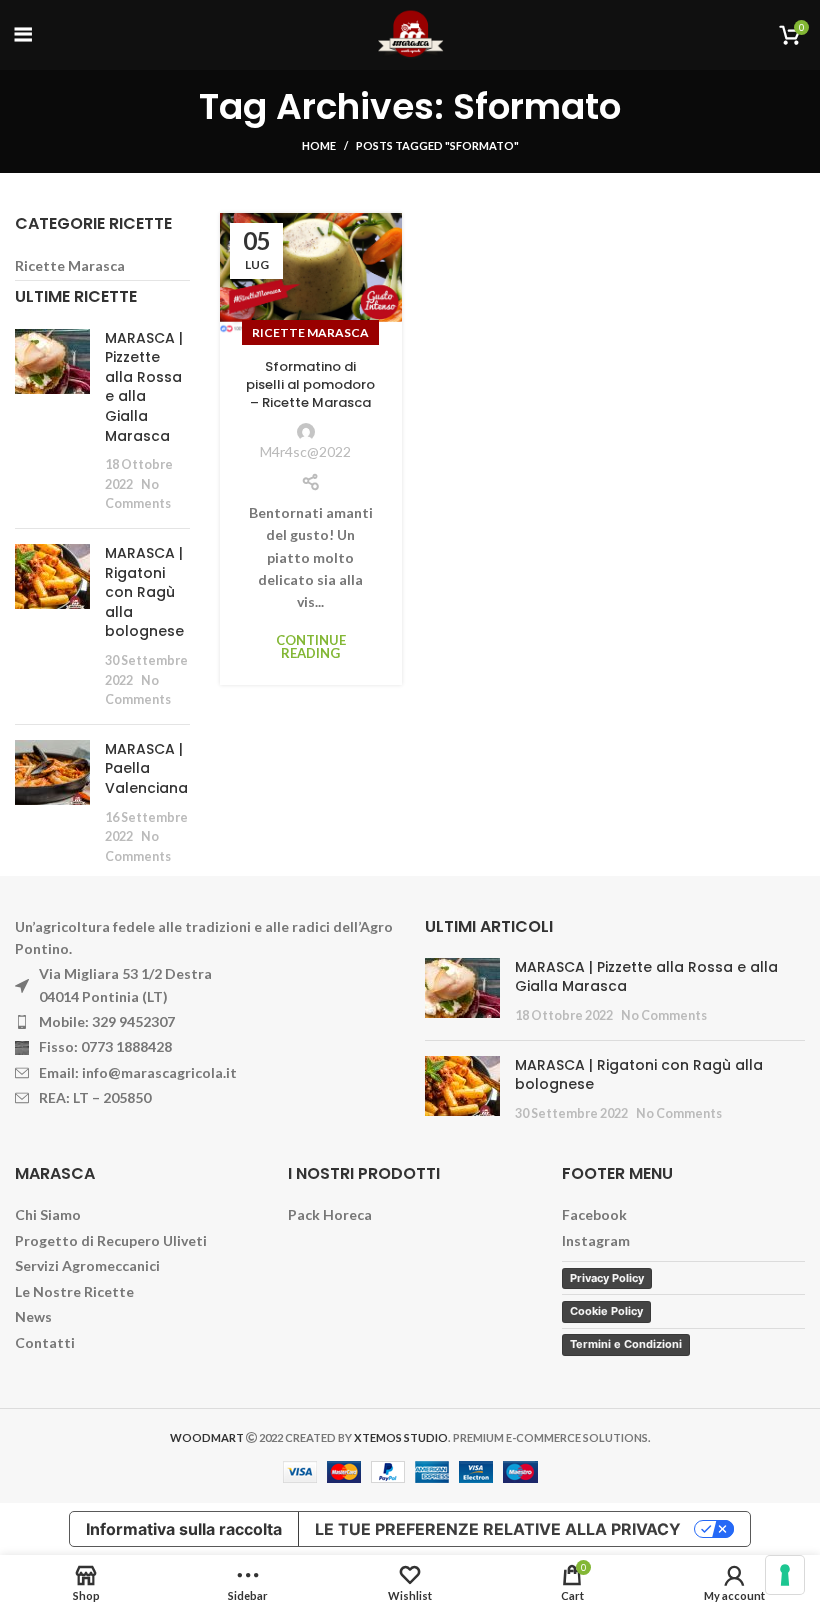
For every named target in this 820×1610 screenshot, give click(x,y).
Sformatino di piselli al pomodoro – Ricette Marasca (310, 384)
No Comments (664, 1015)
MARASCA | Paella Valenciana (146, 768)
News (33, 1316)
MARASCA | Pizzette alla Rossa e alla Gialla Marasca (144, 387)
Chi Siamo (48, 1214)
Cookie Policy (606, 1311)
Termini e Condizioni (626, 1344)
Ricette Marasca (310, 332)
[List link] (205, 1022)
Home (319, 145)
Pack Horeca (330, 1214)
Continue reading (311, 647)
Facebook (594, 1214)
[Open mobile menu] (23, 35)
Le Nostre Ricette (74, 1291)
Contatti (45, 1342)
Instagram (596, 1240)
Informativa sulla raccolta (184, 1529)
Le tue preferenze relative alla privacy (498, 1529)
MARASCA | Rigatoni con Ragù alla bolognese (144, 592)
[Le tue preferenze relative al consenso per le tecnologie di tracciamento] (785, 1575)
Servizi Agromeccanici (87, 1265)
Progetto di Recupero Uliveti (111, 1240)
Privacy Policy (607, 1278)
